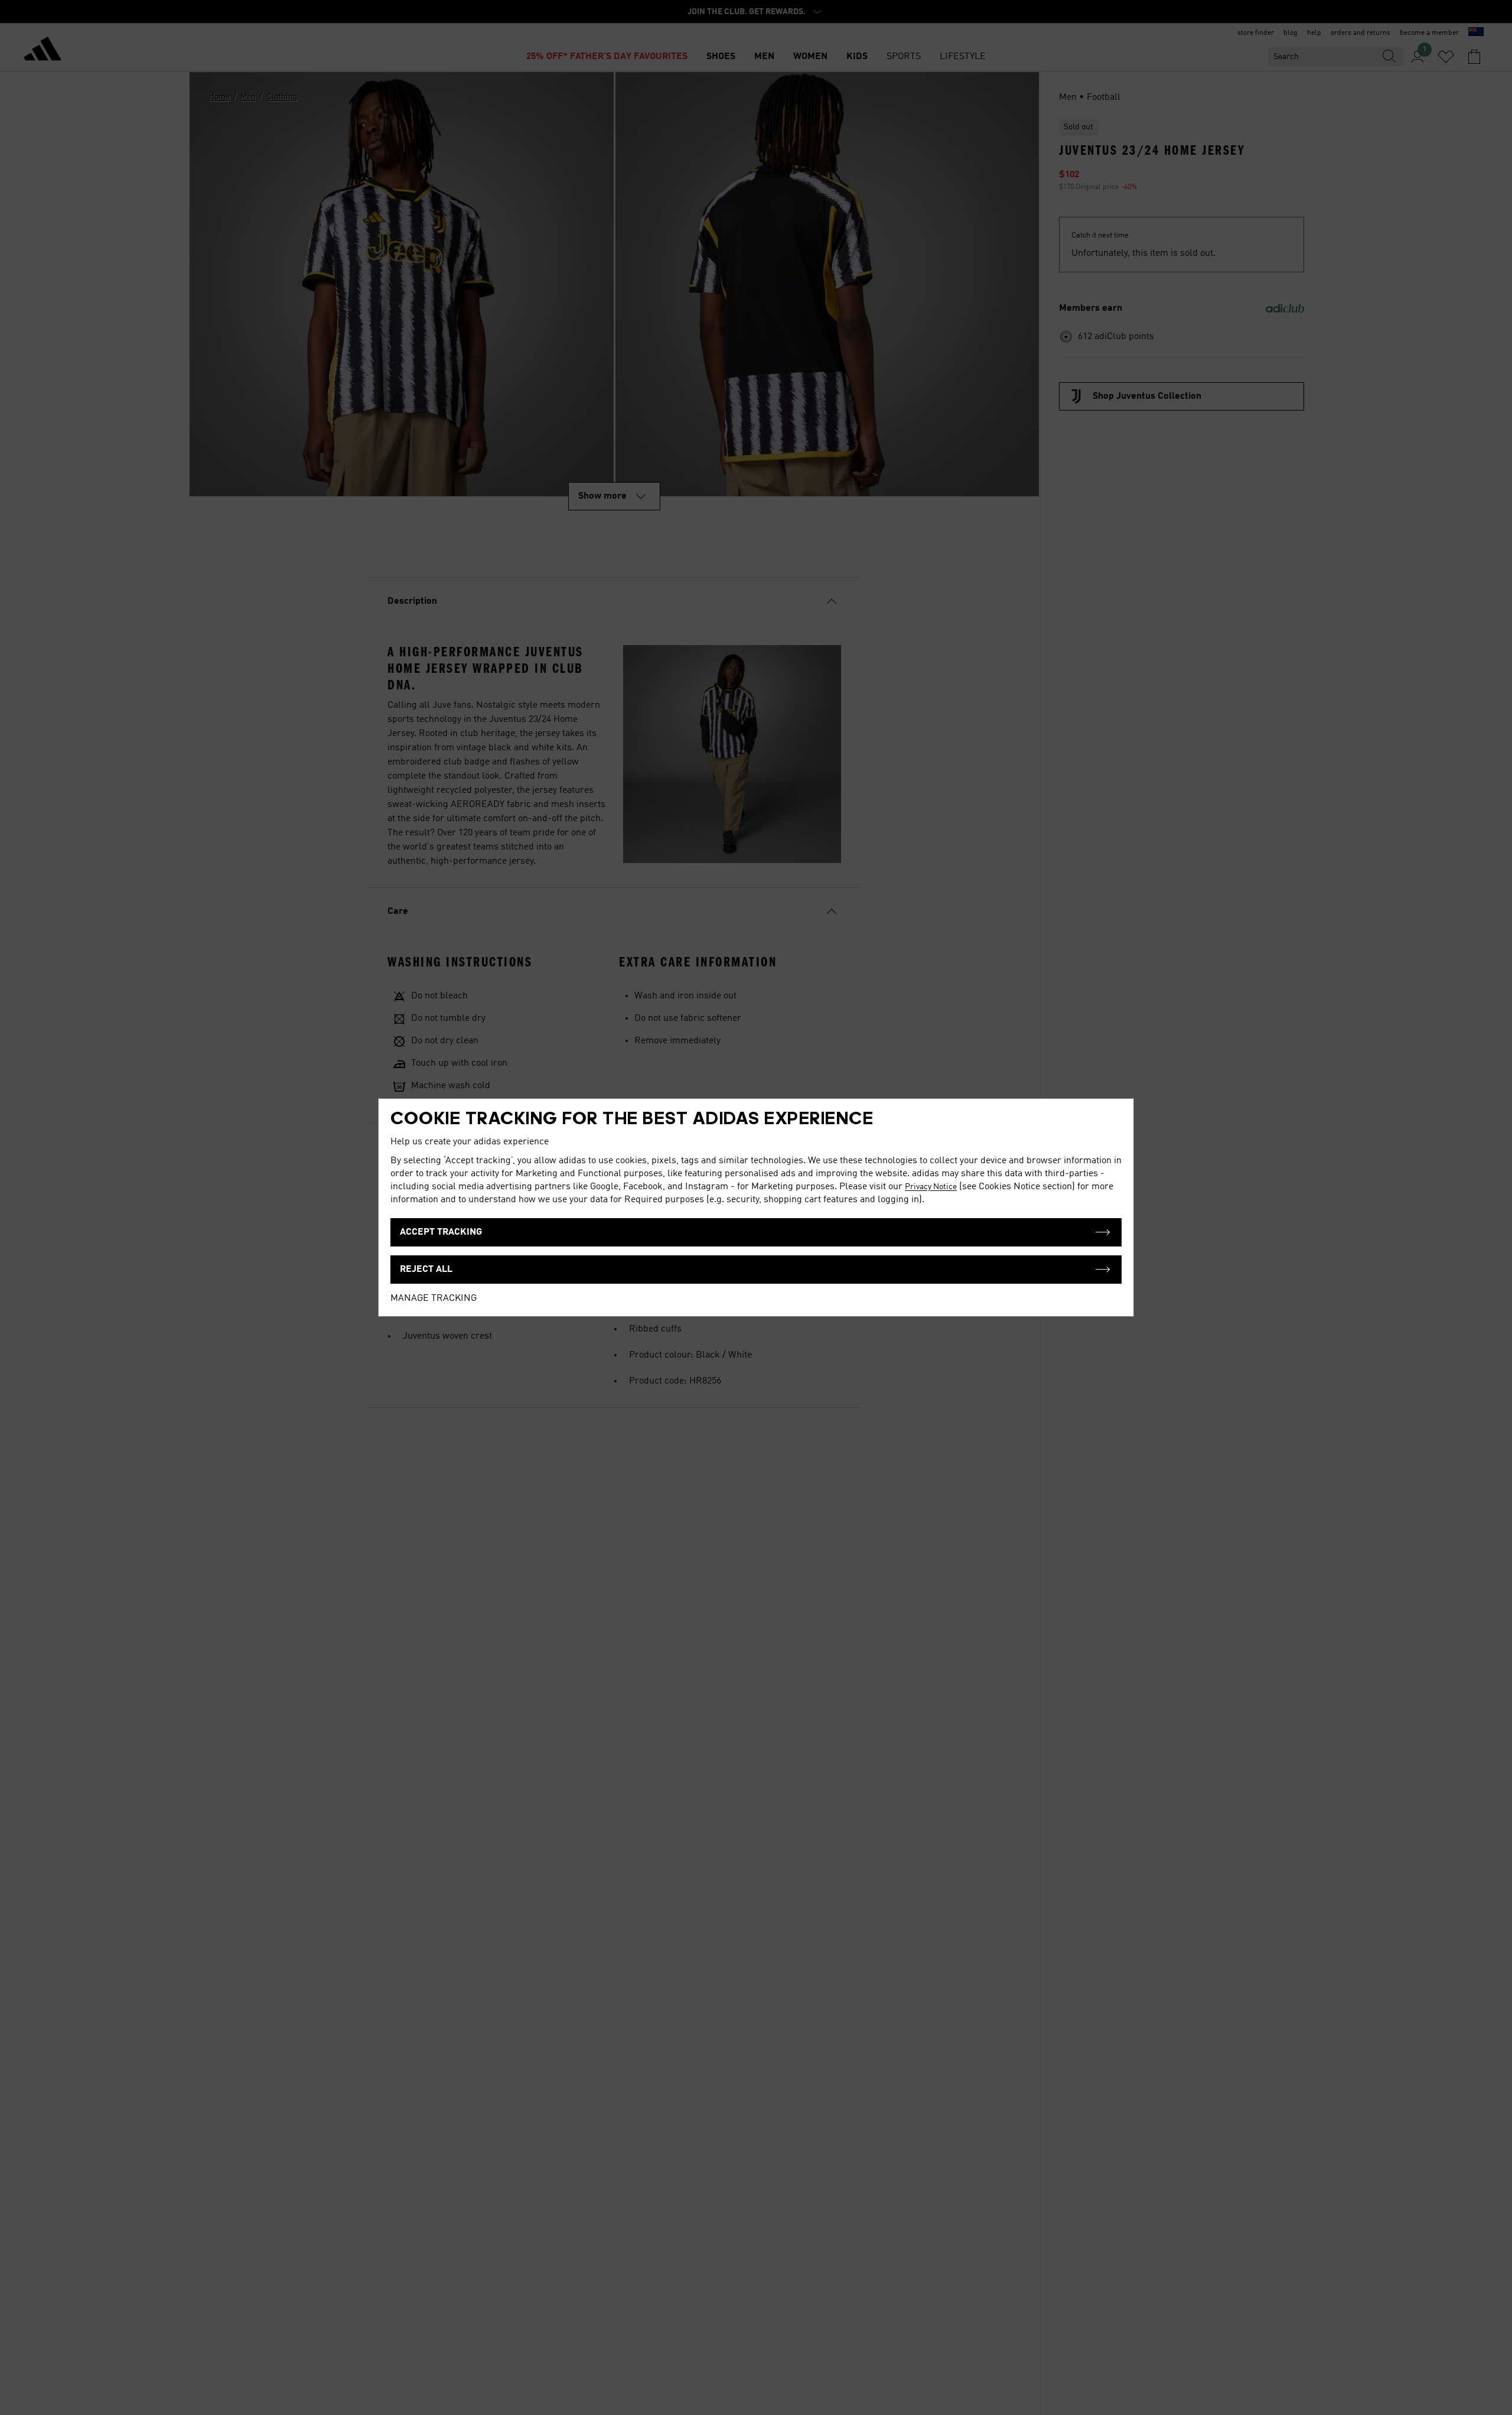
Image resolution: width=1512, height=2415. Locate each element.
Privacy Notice (931, 1187)
